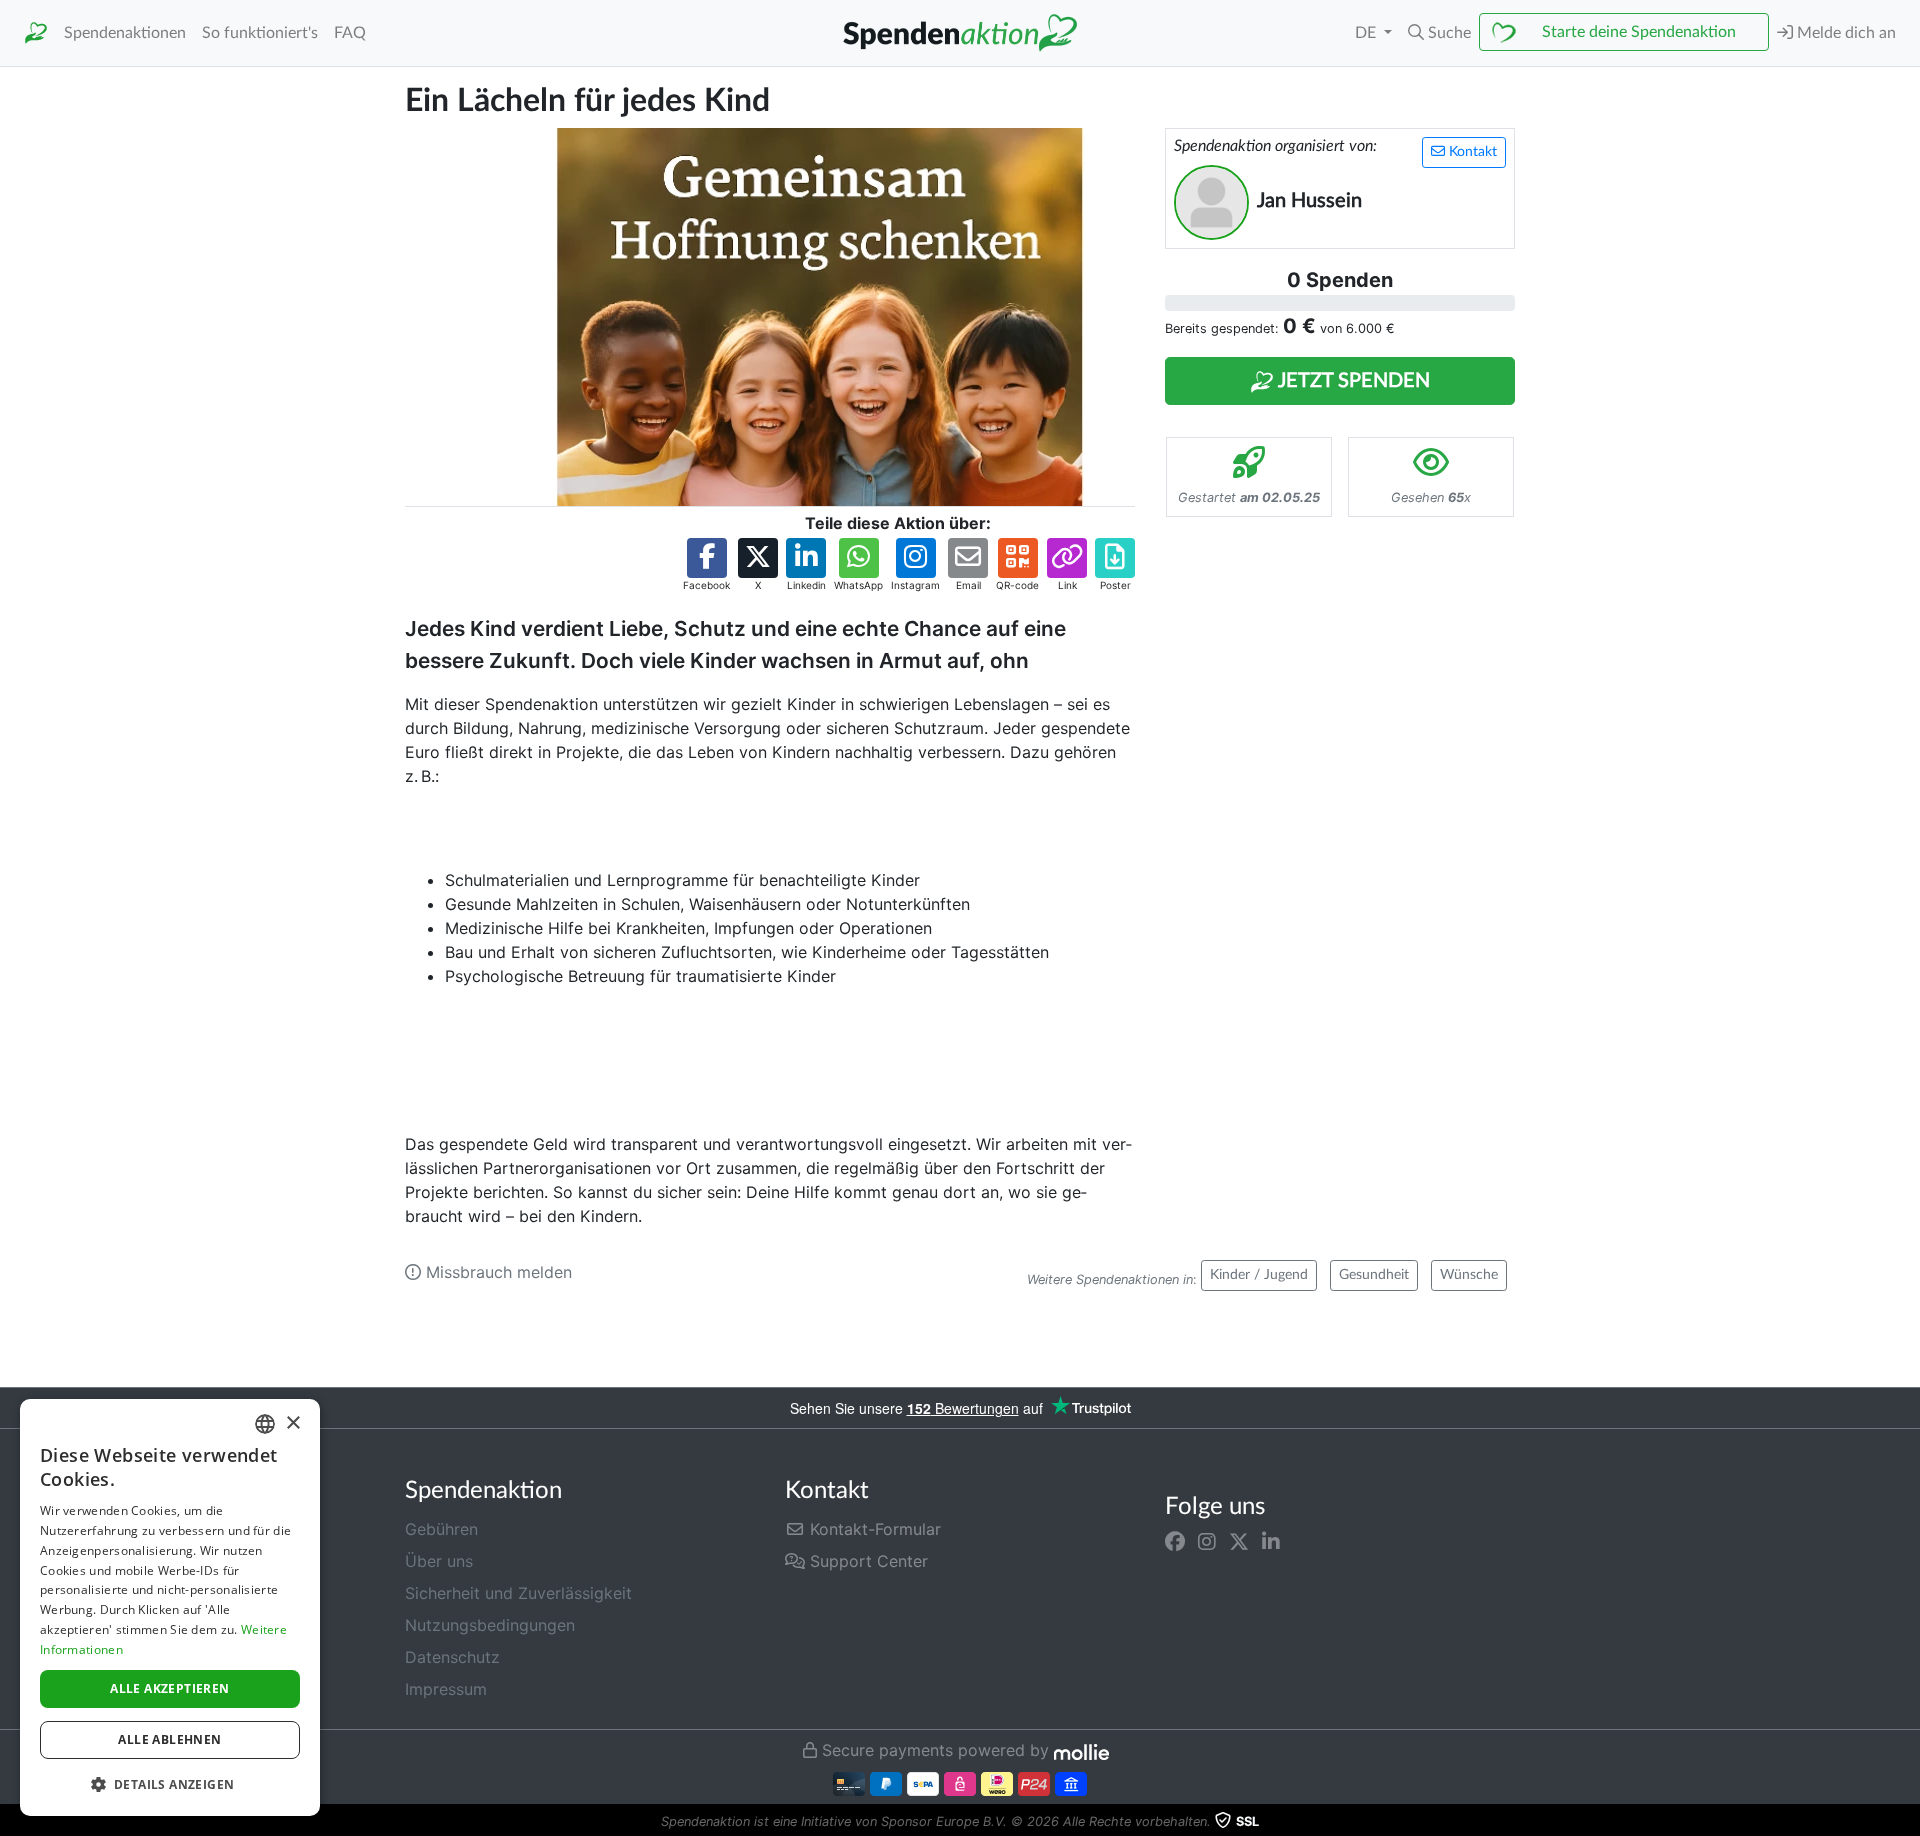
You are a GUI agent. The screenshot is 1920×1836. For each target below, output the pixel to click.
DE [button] (1367, 33)
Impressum (446, 1689)
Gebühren (441, 1529)
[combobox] (265, 1424)
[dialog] (170, 1607)
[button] (1439, 33)
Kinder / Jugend (1259, 1275)
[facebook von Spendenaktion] (1175, 1541)
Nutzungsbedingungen (490, 1625)
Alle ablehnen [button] (169, 1739)
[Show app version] (1906, 1822)
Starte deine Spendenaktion (1639, 32)
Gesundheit (1374, 1275)
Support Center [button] (866, 1561)
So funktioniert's (260, 33)
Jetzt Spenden (1352, 381)
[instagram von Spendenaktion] (1207, 1541)
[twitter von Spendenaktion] (1239, 1541)
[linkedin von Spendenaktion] (1271, 1541)
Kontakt (1471, 152)
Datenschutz (452, 1657)
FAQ (350, 33)
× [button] (292, 1423)
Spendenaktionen (125, 33)
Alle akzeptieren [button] (169, 1688)
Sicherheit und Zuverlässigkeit (518, 1593)
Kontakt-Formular (873, 1529)
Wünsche (1469, 1275)
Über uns (439, 1561)
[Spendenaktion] (36, 33)
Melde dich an (1844, 33)
